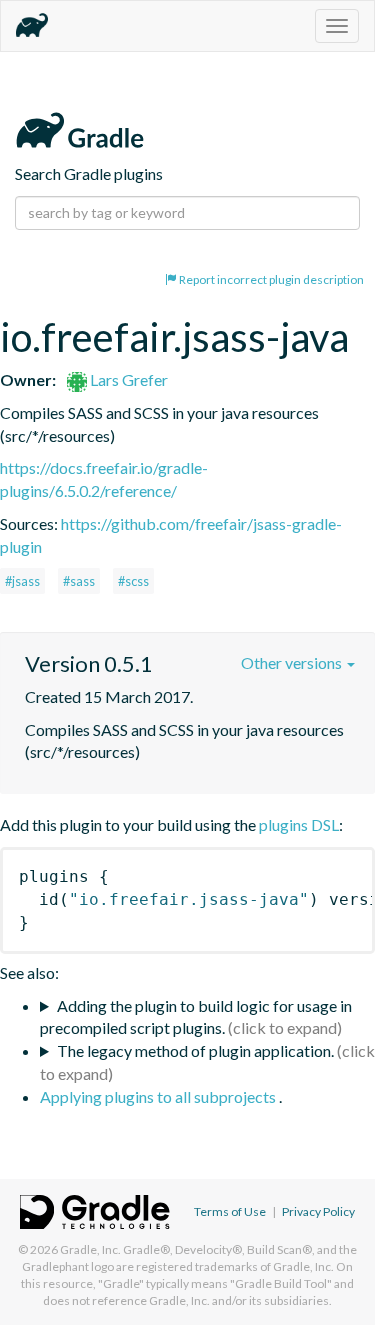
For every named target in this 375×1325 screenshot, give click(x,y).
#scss (133, 581)
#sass (79, 581)
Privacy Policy (318, 1211)
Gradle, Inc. (90, 1249)
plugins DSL (299, 824)
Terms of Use (230, 1211)
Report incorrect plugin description (270, 279)
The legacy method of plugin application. (195, 1050)
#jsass (22, 581)
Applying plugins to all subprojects (159, 1096)
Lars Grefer (127, 379)
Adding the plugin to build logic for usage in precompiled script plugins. (196, 1017)
